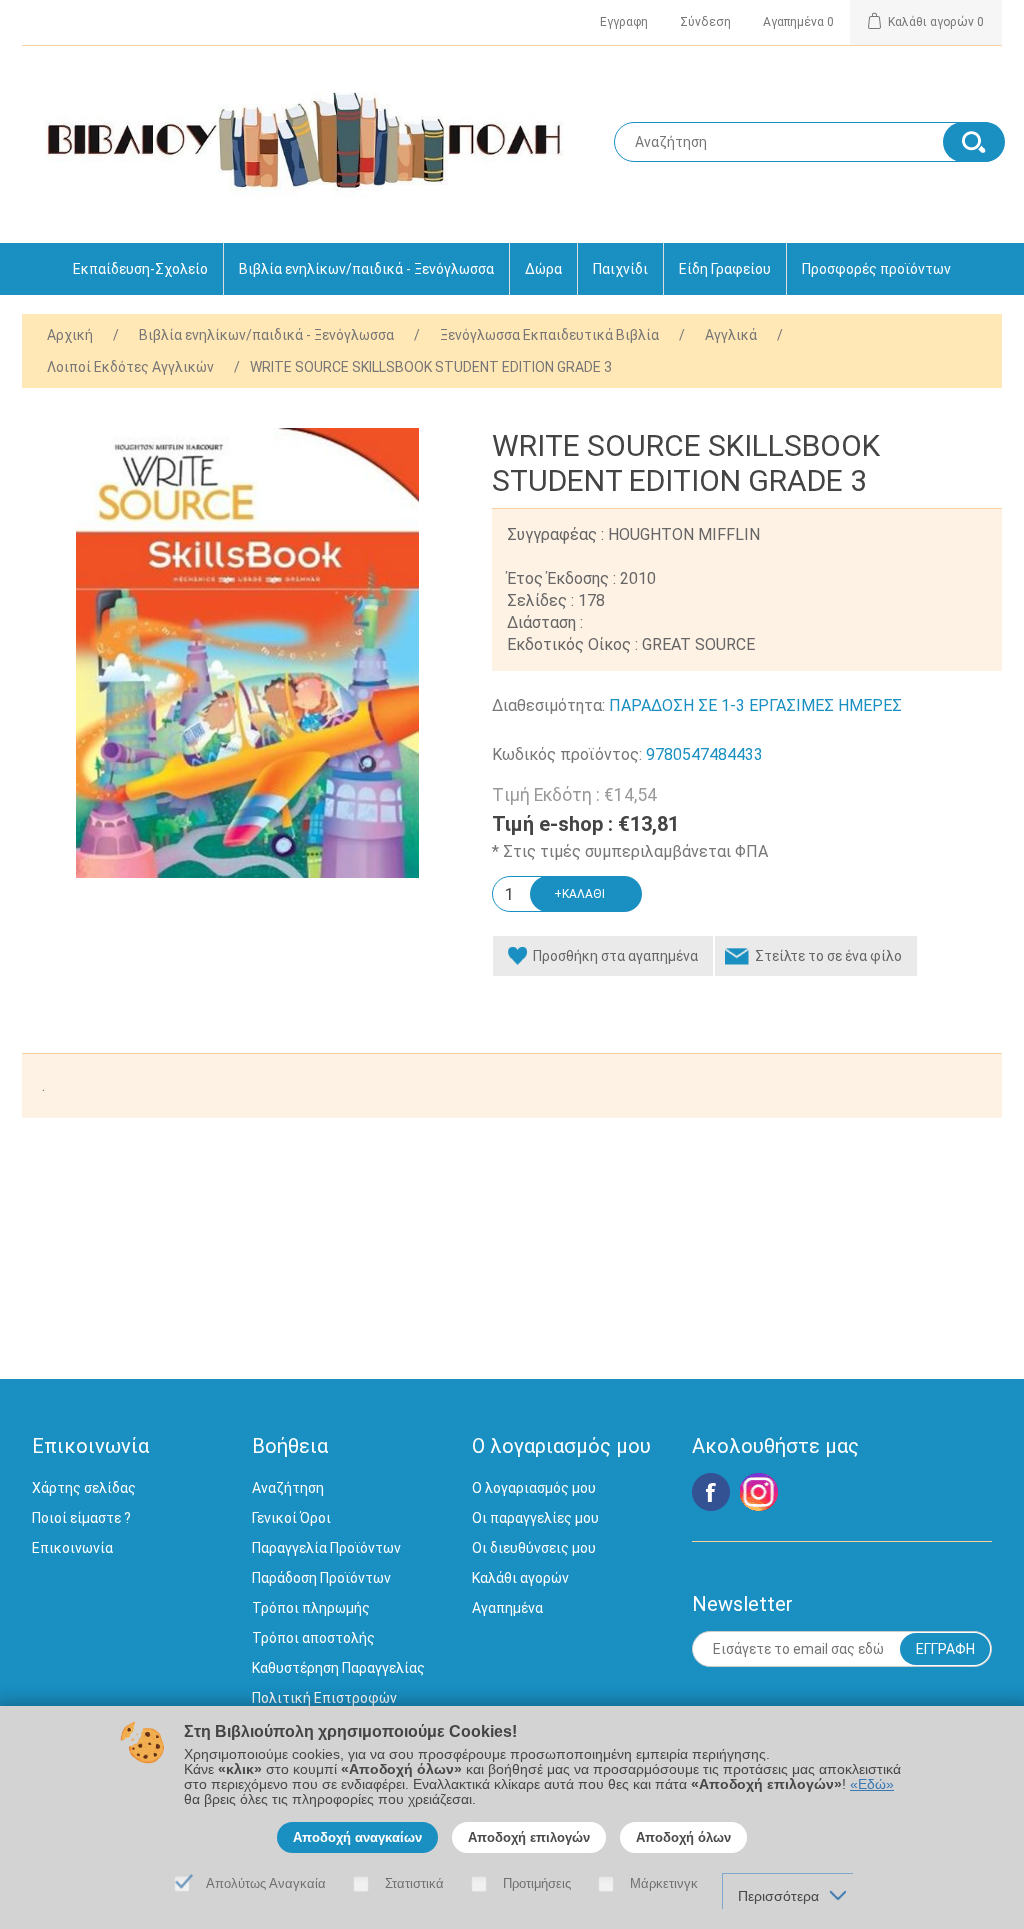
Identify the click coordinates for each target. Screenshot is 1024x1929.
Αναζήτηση (288, 1488)
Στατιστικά (414, 1883)
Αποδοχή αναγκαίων (357, 1837)
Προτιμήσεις (537, 1883)
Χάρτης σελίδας (84, 1488)
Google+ (759, 1492)
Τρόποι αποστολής (313, 1638)
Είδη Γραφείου (725, 269)
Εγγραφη (624, 22)
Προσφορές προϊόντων (876, 269)
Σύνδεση (705, 22)
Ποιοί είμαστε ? (81, 1518)
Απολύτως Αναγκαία (266, 1883)
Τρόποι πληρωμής (311, 1608)
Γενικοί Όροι (291, 1518)
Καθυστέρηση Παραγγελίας (338, 1668)
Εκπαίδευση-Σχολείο (140, 269)
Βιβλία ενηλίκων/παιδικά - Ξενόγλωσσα (366, 269)
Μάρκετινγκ (664, 1883)
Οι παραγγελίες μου (535, 1518)
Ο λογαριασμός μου (534, 1488)
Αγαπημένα (507, 1608)
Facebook (711, 1492)
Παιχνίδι (620, 269)
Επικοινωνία (72, 1548)
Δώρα (543, 269)
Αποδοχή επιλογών (529, 1837)
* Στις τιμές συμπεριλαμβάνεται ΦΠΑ (630, 851)
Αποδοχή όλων (683, 1837)
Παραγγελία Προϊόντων (326, 1548)
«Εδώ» (872, 1784)
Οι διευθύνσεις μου (534, 1548)
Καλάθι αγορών (520, 1578)
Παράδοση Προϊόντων (321, 1578)
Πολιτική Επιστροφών (324, 1698)
